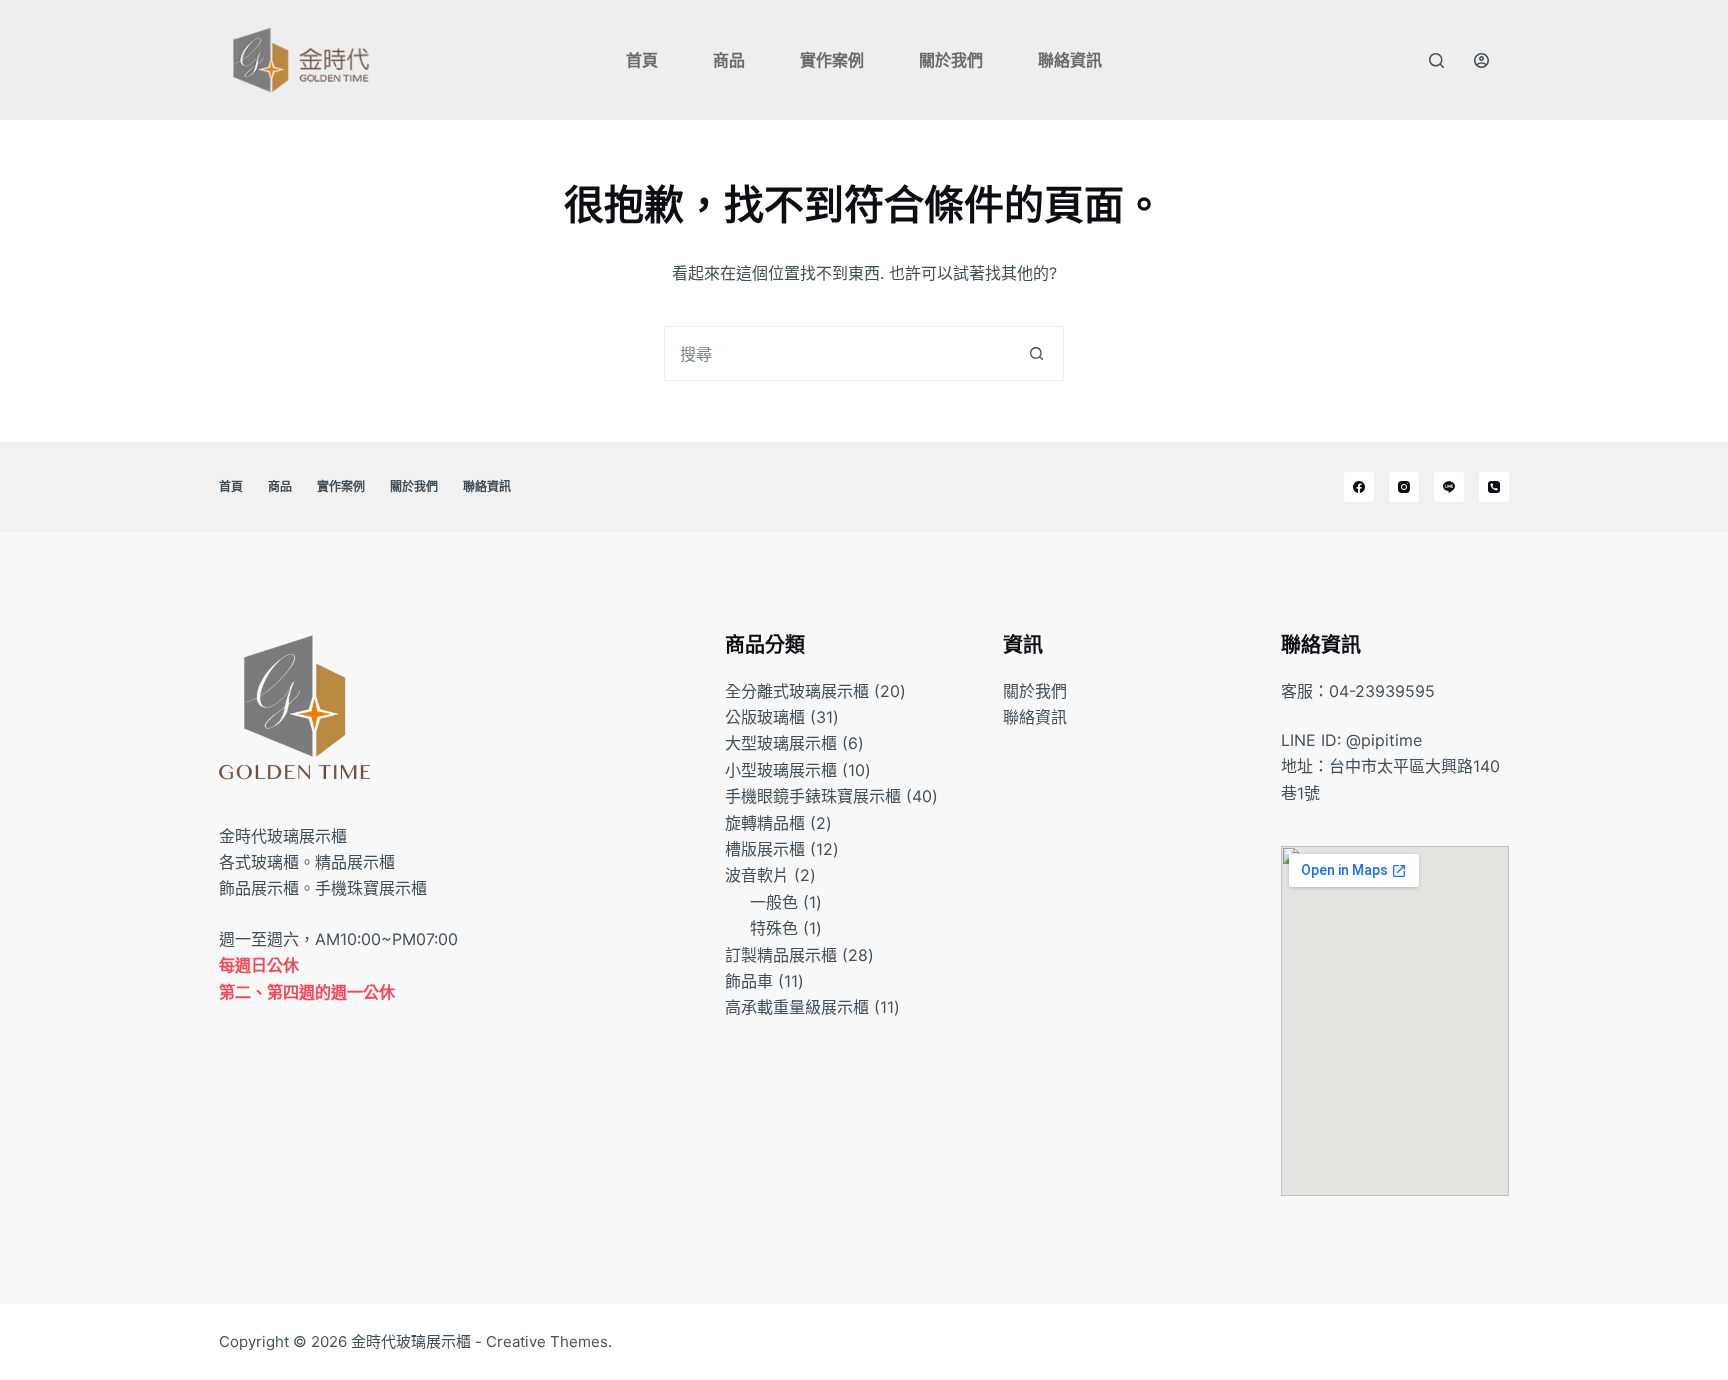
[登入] (1481, 60)
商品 (729, 60)
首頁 (642, 60)
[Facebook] (1359, 487)
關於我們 (951, 60)
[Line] (1449, 487)
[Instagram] (1404, 487)
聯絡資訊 (1070, 60)
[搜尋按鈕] (1036, 353)
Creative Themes (547, 1341)
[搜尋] (1436, 60)
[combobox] (837, 353)
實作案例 (832, 60)
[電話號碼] (1494, 487)
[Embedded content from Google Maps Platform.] (1395, 1021)
